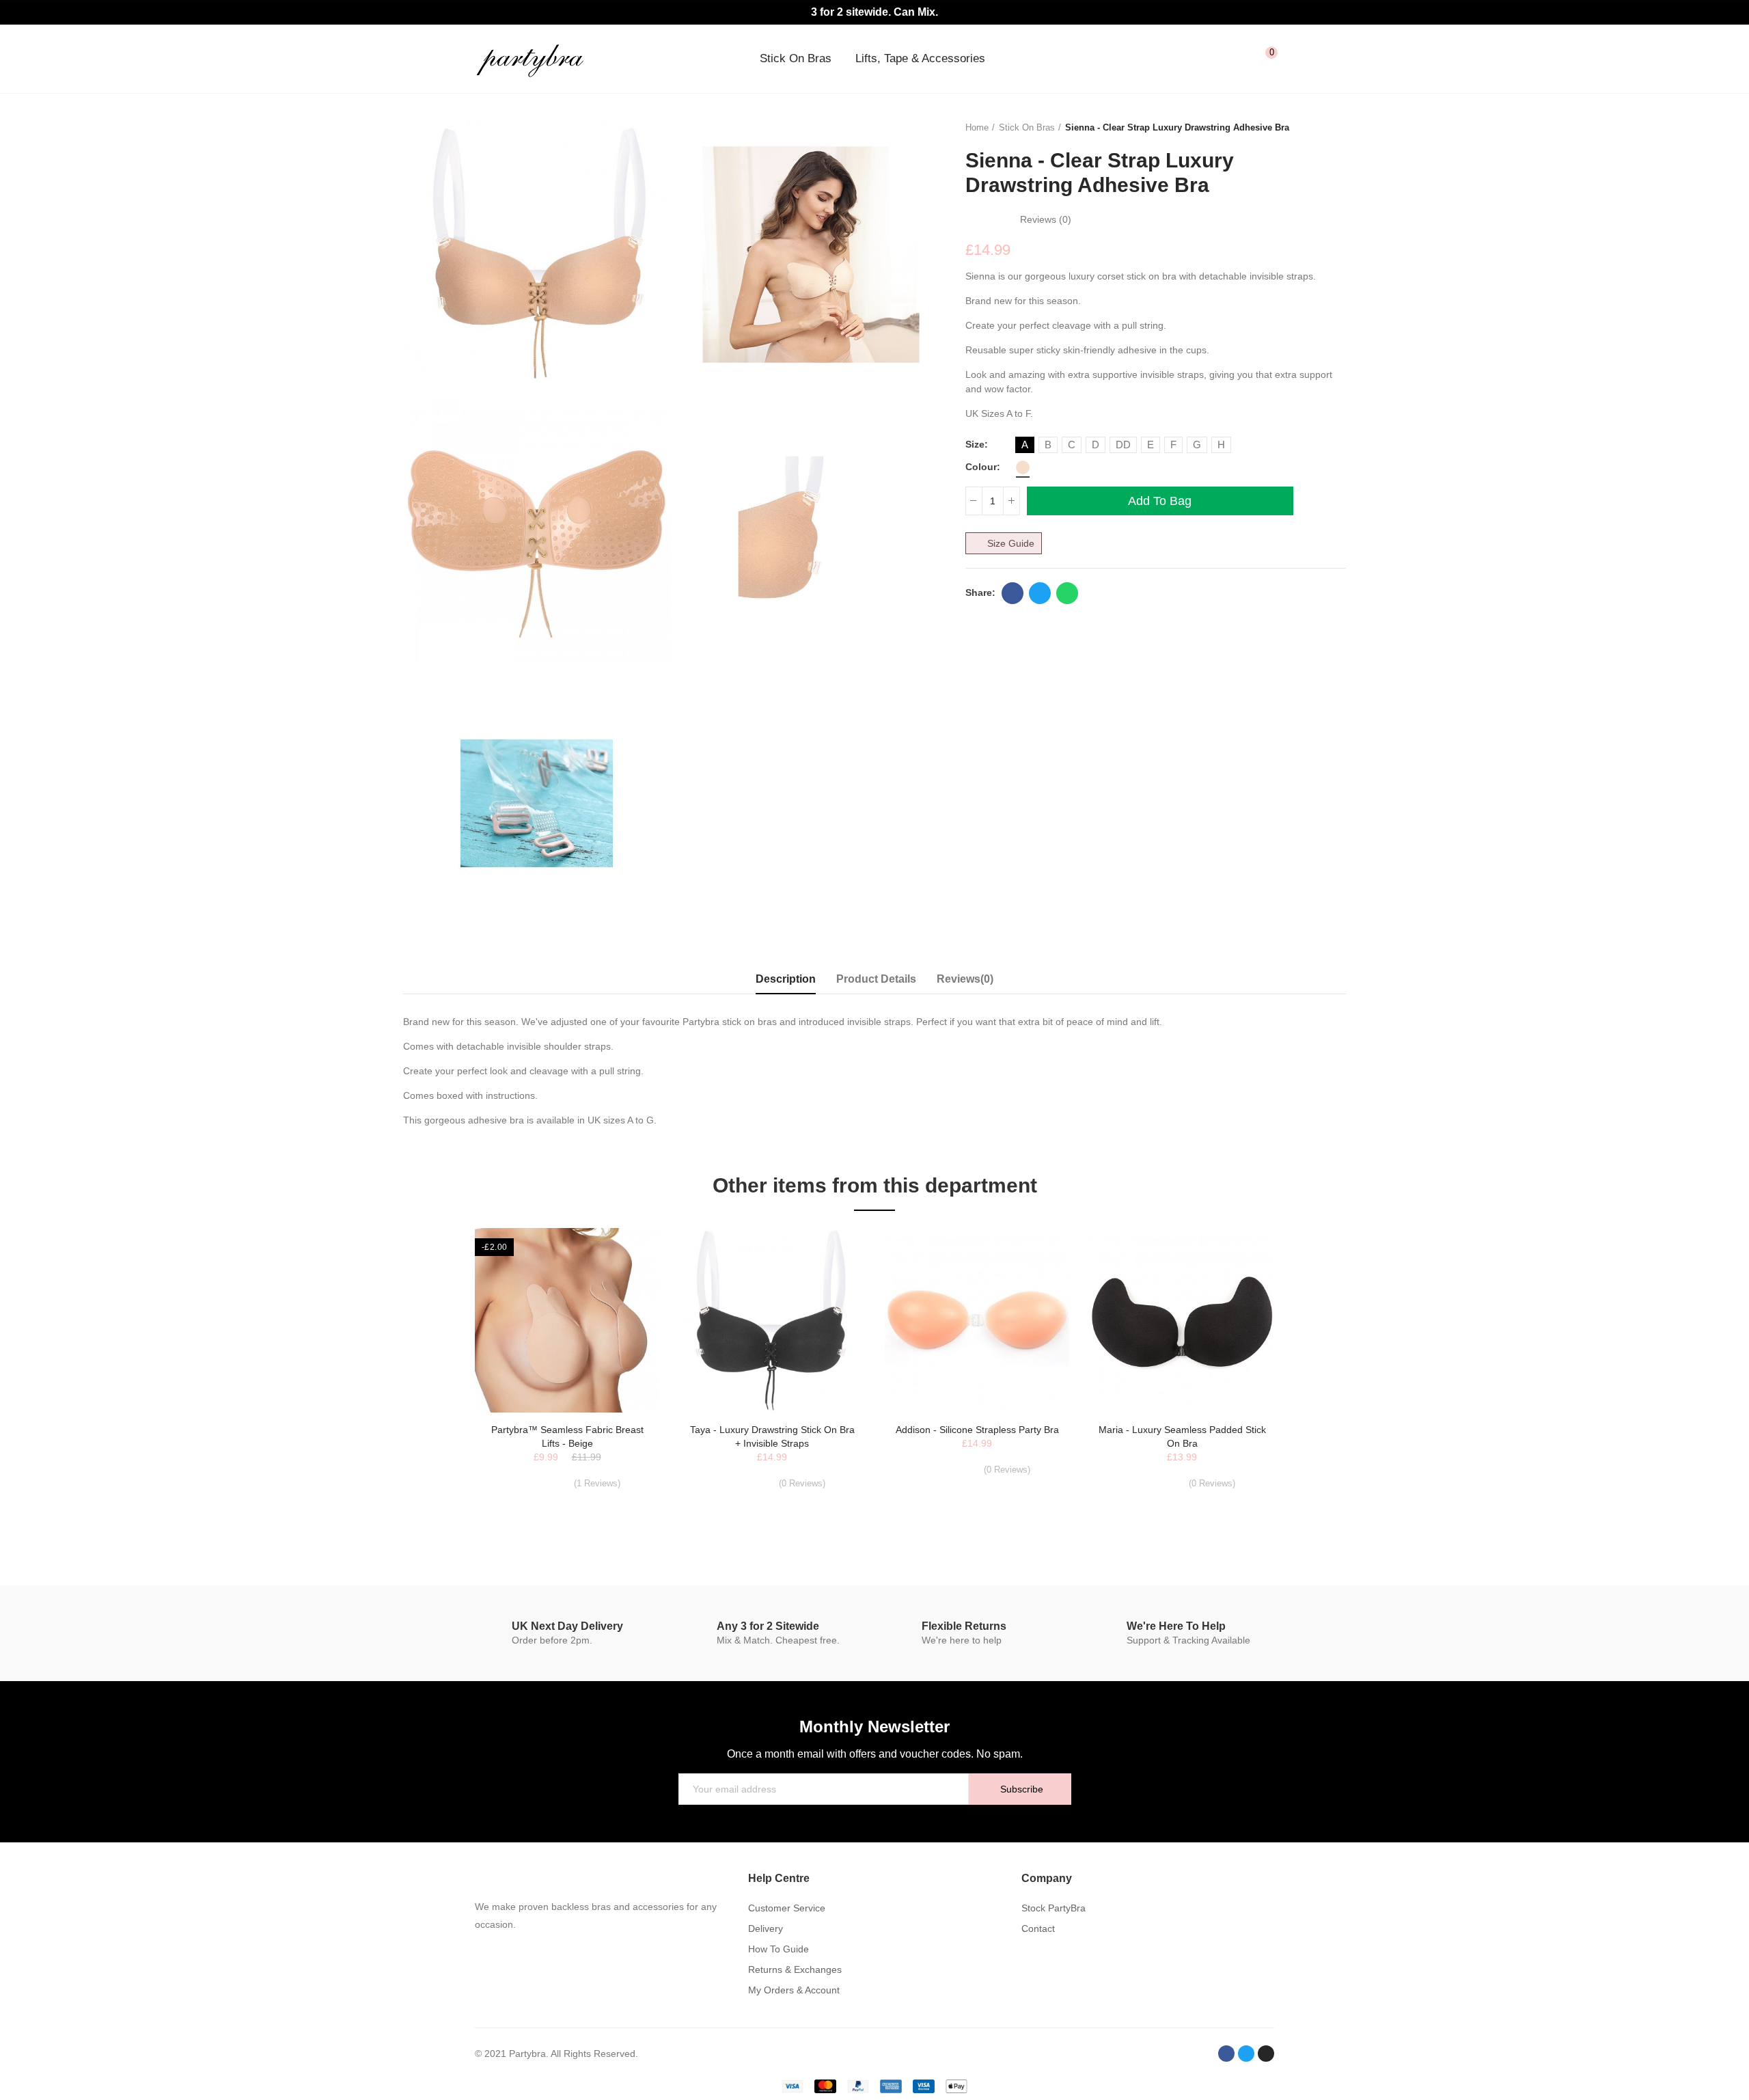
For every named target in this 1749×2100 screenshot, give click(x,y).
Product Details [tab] (876, 979)
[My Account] (1238, 59)
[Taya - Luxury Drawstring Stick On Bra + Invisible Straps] (772, 1320)
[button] (437, 1382)
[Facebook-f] (1226, 2054)
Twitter (1040, 593)
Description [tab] (786, 979)
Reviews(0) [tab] (965, 979)
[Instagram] (1266, 2054)
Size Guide (1011, 543)
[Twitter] (1246, 2054)
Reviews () (1046, 219)
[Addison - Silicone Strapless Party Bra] (977, 1320)
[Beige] (1023, 467)
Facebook (1013, 593)
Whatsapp (1067, 593)
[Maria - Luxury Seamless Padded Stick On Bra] (1182, 1320)
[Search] (1211, 59)
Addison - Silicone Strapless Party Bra (977, 1430)
